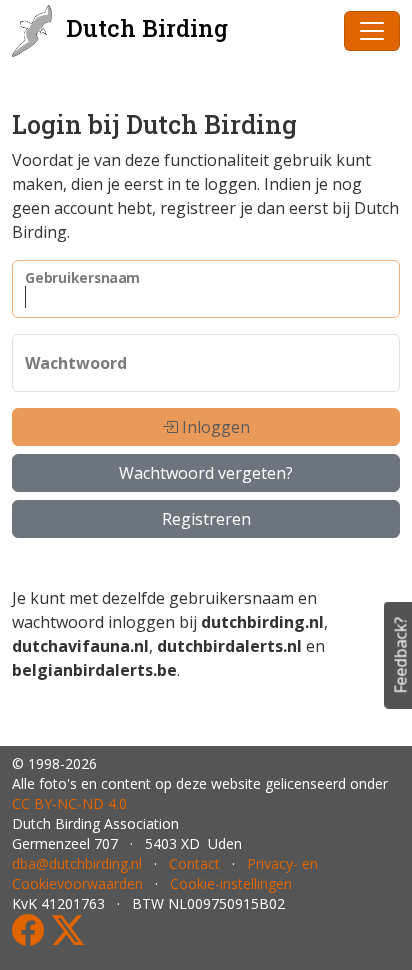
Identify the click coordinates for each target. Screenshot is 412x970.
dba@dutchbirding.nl (77, 863)
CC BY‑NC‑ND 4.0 (69, 803)
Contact (194, 863)
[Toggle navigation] (372, 31)
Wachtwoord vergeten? (206, 473)
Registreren (206, 519)
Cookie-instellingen (231, 883)
